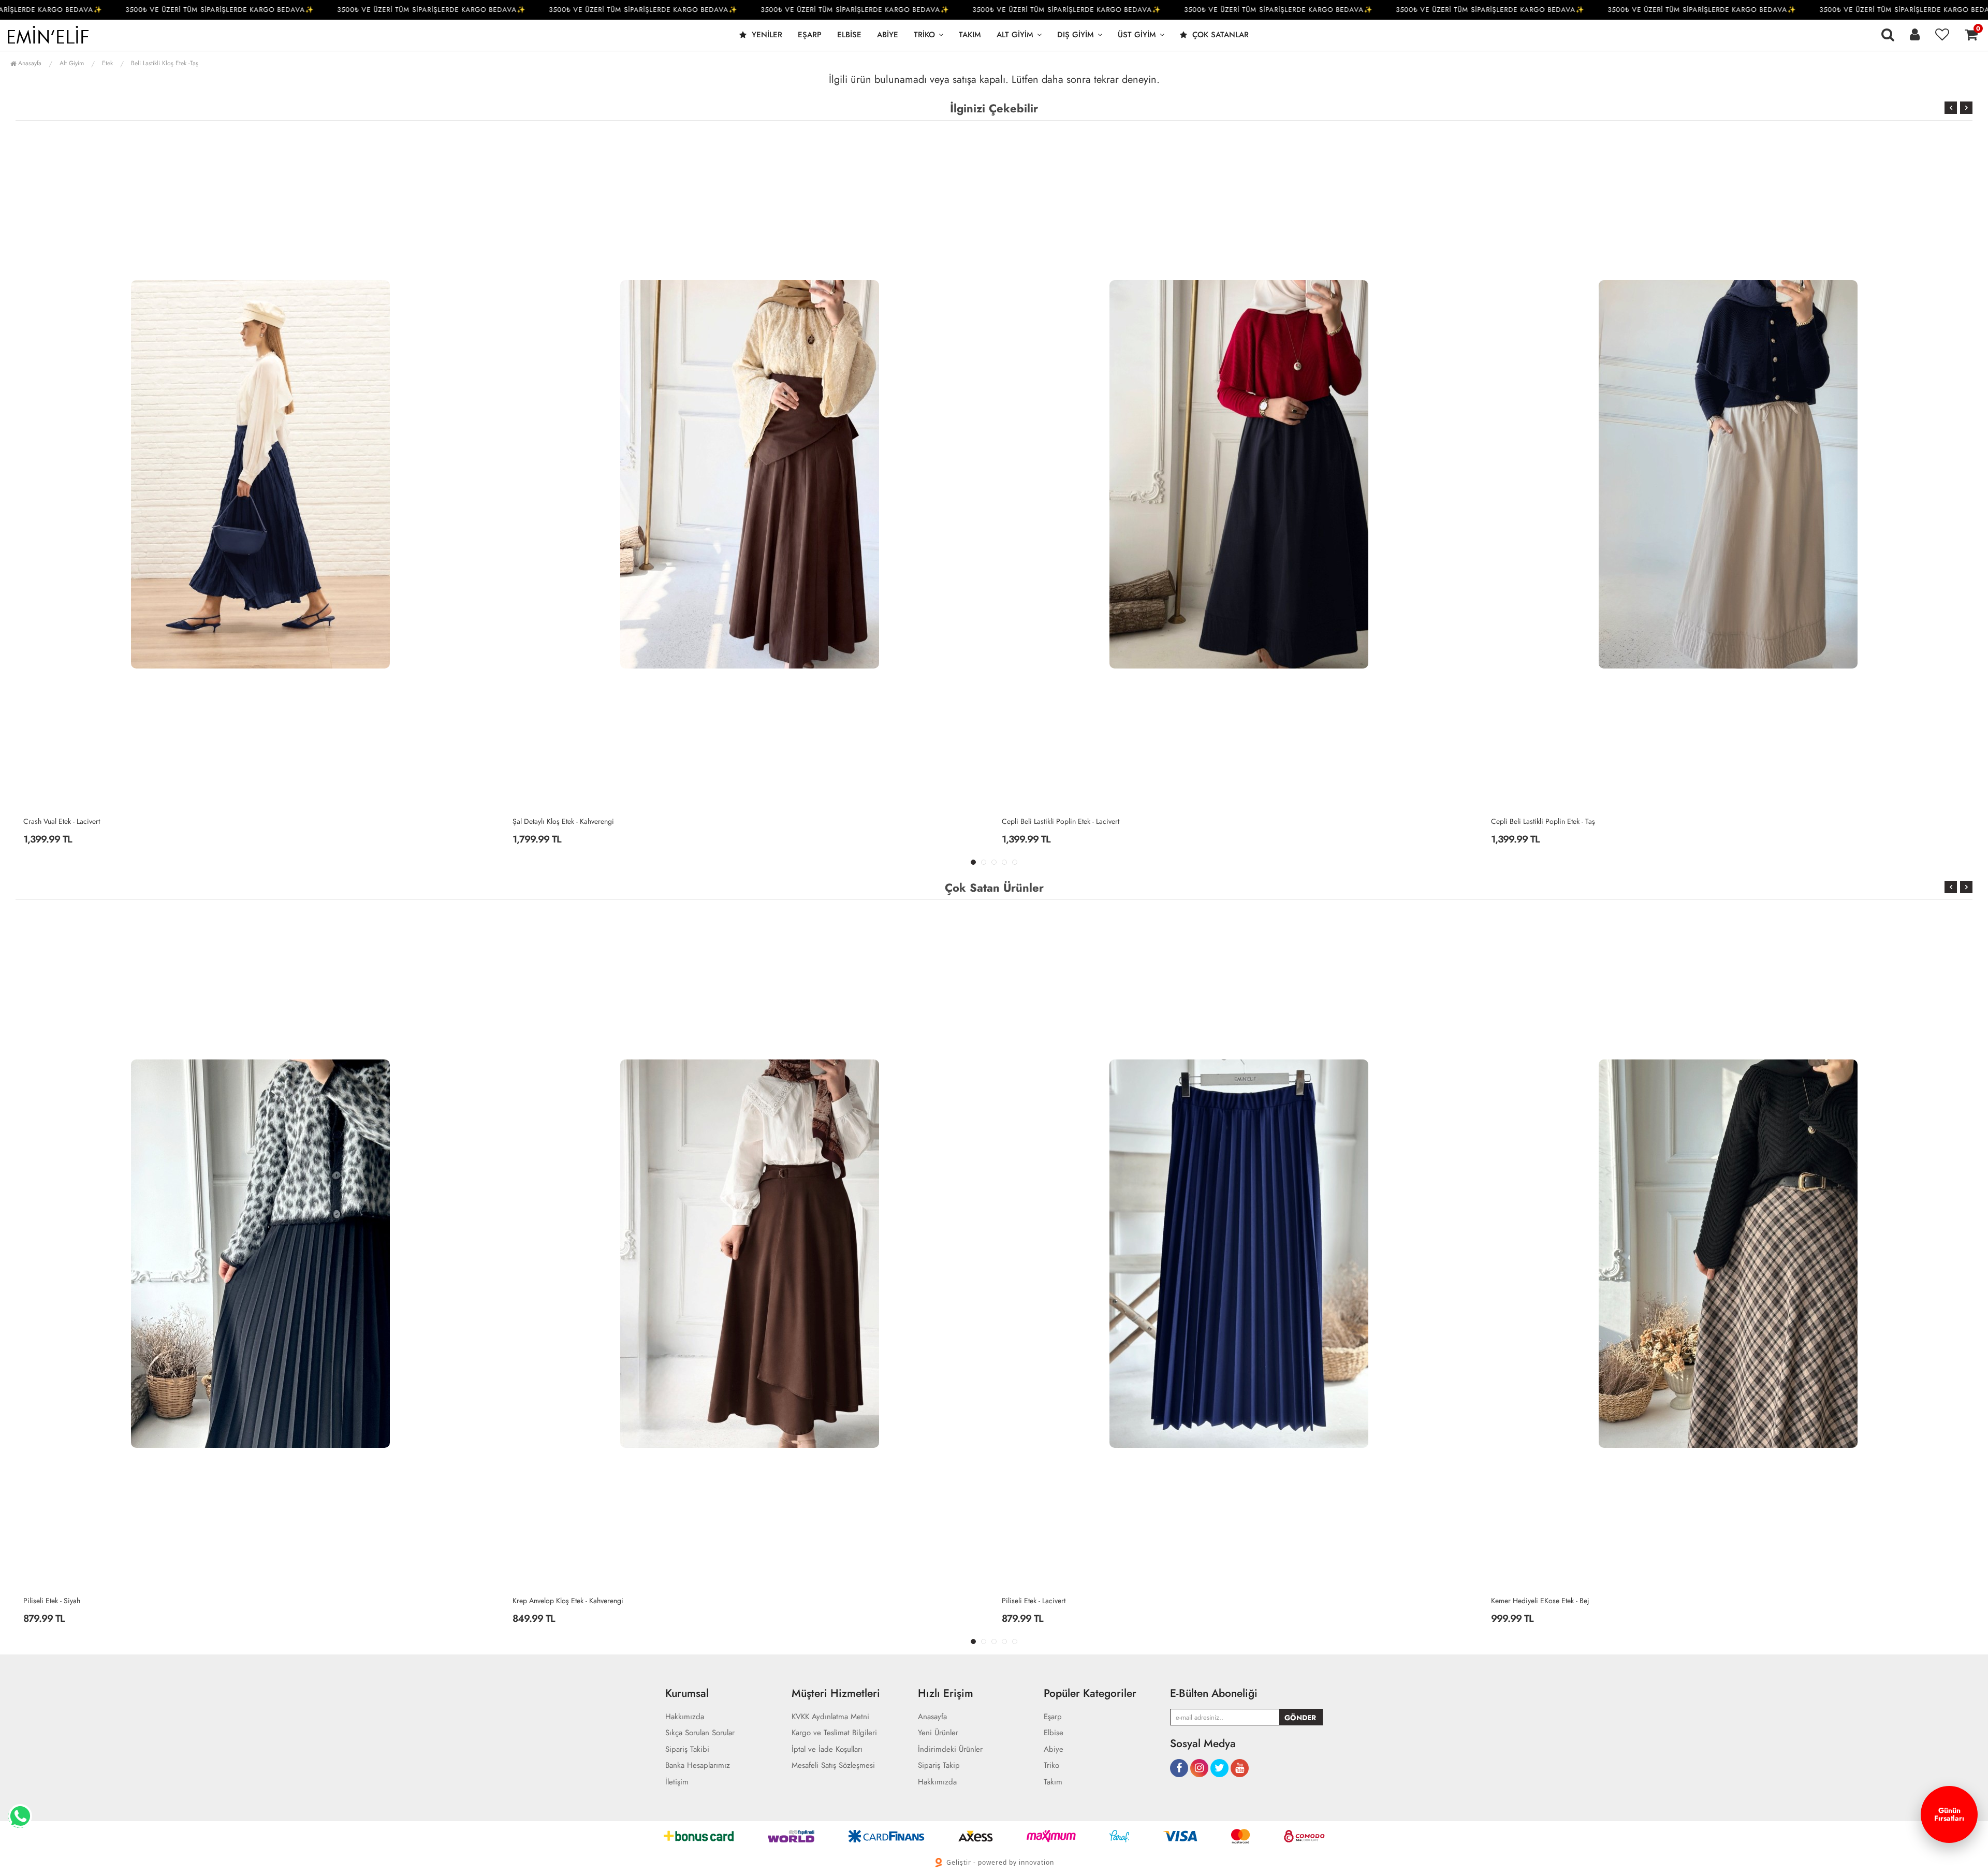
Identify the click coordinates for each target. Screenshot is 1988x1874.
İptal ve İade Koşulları (827, 1749)
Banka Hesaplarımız (698, 1766)
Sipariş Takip (939, 1766)
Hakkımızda (685, 1717)
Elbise (849, 35)
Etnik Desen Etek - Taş (1524, 1601)
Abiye (888, 35)
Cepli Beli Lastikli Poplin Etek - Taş (1054, 821)
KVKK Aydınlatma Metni (830, 1717)
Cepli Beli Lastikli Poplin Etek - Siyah (1546, 821)
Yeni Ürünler (938, 1733)
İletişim (677, 1782)
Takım (970, 35)
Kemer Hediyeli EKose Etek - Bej (1051, 1601)
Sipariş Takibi (687, 1749)
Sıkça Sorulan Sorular (700, 1733)
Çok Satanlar (1219, 35)
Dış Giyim (1076, 35)
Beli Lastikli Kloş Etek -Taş (165, 63)
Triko (924, 35)
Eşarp (810, 35)
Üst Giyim (1137, 35)
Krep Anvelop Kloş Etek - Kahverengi (79, 1601)
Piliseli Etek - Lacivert (544, 1601)
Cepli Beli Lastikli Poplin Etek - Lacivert (571, 821)
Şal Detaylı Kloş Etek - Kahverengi (74, 821)
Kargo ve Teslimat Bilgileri (834, 1733)
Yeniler (766, 35)
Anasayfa (29, 63)
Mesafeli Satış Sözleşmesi (833, 1766)
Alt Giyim (1015, 35)
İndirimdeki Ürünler (950, 1749)
